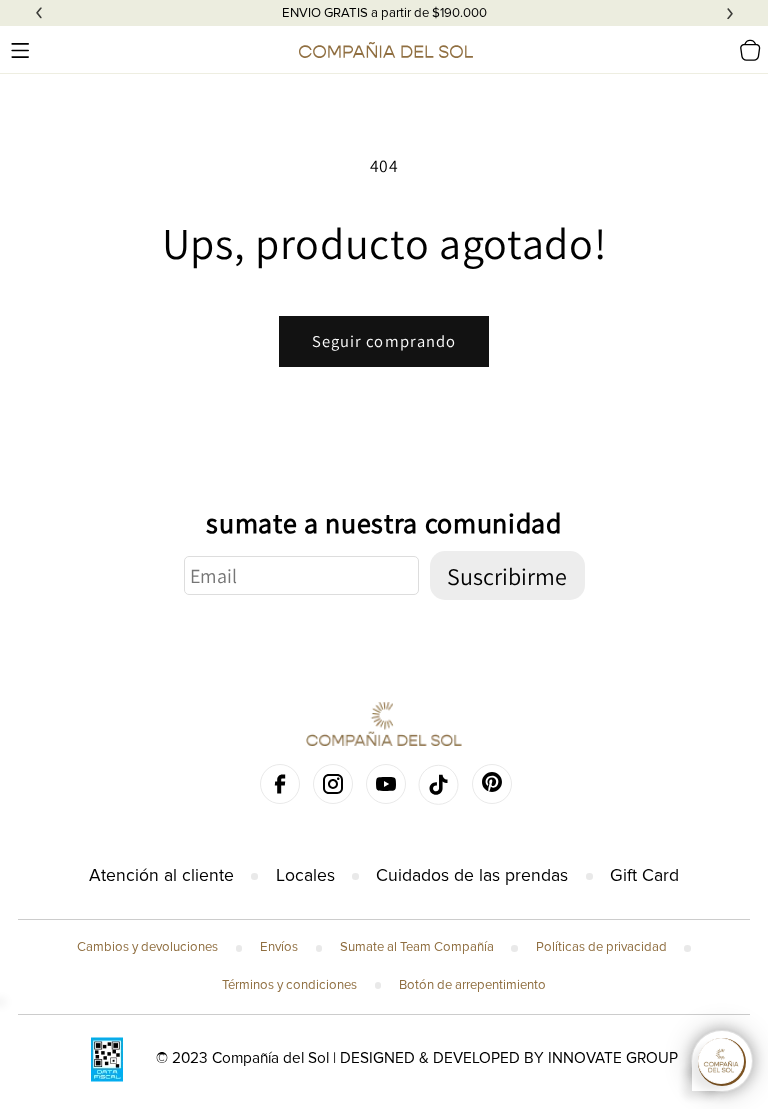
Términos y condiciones (289, 985)
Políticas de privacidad (601, 947)
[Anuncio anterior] (39, 13)
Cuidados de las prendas (472, 875)
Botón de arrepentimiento (472, 985)
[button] (20, 50)
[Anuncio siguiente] (730, 13)
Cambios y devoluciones (147, 947)
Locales (305, 875)
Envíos (279, 947)
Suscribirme (507, 576)
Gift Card (644, 875)
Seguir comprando (384, 341)
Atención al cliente (161, 875)
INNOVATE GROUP (613, 1058)
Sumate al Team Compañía (417, 947)
